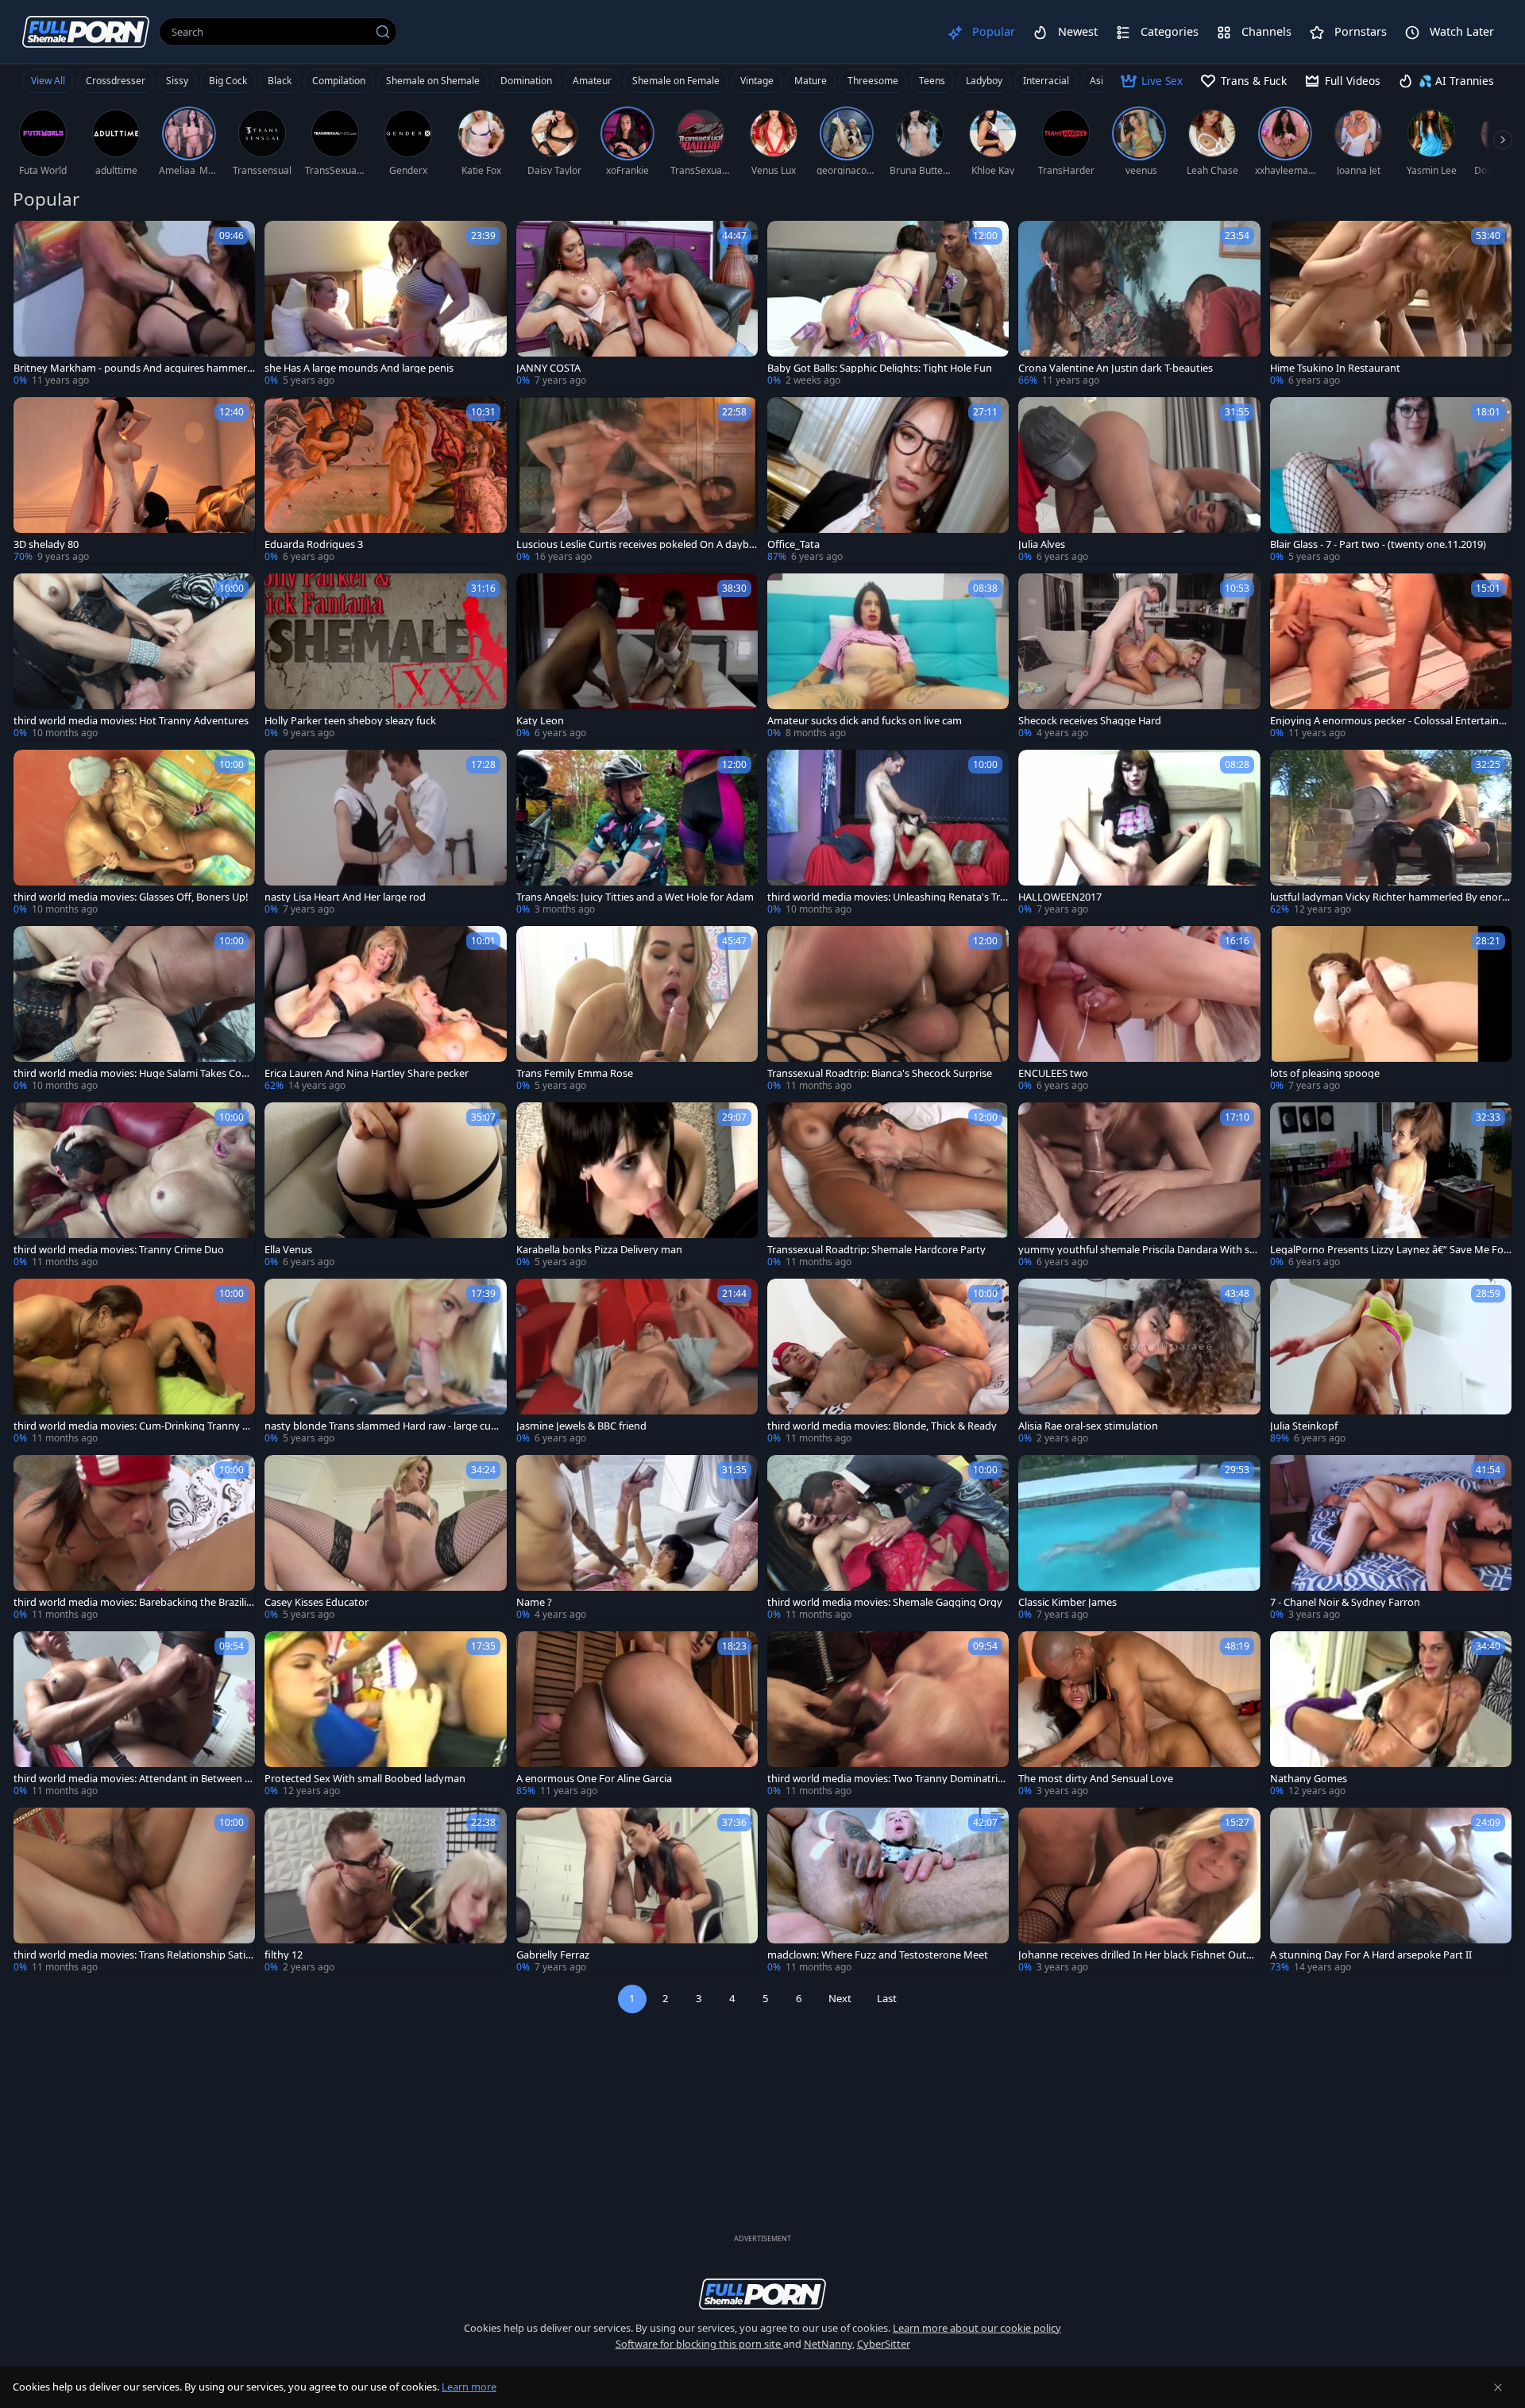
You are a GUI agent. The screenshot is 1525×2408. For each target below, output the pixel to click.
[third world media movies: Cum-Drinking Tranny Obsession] (134, 1362)
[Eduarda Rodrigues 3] (385, 480)
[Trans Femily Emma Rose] (637, 1009)
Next (840, 1998)
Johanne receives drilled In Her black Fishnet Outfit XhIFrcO (1137, 1955)
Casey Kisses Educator (317, 1602)
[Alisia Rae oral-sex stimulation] (1139, 1362)
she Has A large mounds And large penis (359, 368)
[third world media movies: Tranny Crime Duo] (134, 1186)
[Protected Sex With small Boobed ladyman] (385, 1715)
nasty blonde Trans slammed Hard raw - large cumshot (385, 1426)
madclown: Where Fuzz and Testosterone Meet (878, 1955)
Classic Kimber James (1067, 1602)
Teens (932, 81)
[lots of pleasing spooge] (1391, 1009)
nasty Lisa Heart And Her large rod (345, 897)
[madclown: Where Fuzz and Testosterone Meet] (888, 1891)
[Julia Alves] (1139, 480)
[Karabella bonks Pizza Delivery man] (637, 1186)
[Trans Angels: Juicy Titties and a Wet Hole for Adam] (637, 833)
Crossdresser (116, 81)
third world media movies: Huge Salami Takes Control (133, 1073)
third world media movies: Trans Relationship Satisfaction (133, 1955)
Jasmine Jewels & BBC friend (581, 1426)
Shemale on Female (676, 81)
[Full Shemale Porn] (86, 31)
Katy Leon (540, 721)
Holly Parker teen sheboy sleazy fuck (350, 721)
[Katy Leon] (637, 657)
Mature (811, 81)
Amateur (592, 81)
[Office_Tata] (888, 480)
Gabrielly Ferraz (553, 1955)
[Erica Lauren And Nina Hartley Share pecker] (385, 1009)
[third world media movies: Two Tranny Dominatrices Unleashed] (888, 1715)
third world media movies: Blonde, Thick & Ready (882, 1426)
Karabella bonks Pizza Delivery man (599, 1250)
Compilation (339, 81)
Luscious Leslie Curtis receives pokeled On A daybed (635, 544)
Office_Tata (793, 544)
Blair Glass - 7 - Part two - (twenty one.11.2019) (1378, 544)
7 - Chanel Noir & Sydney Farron (1345, 1602)
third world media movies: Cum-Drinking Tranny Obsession (132, 1426)
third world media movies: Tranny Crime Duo (119, 1250)
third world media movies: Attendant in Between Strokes (134, 1779)
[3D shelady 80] (134, 480)
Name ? (534, 1602)
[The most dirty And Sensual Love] (1139, 1715)
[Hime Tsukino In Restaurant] (1391, 304)
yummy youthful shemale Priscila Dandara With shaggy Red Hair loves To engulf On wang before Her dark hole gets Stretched (1137, 1250)
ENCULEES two (1053, 1073)
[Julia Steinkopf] (1391, 1362)
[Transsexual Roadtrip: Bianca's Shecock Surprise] (888, 1009)
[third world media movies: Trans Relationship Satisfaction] (134, 1891)
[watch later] (33, 240)
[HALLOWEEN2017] (1139, 833)
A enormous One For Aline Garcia (594, 1779)
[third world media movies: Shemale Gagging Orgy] (888, 1538)
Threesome (873, 81)
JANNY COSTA (548, 368)
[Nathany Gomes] (1391, 1715)
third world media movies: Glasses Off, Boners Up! (131, 897)
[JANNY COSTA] (637, 304)
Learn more (469, 2387)
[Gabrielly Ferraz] (637, 1891)
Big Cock (228, 81)
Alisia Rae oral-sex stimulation (1088, 1426)
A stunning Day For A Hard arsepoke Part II (1371, 1955)
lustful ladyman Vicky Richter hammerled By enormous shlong (1391, 897)
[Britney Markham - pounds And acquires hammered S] (134, 304)
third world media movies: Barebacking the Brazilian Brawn (133, 1602)
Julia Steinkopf (1304, 1426)
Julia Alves (1042, 544)
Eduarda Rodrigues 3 (314, 544)
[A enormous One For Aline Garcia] (637, 1715)
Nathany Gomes (1309, 1779)
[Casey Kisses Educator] (385, 1538)
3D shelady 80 (46, 544)
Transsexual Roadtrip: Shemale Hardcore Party (876, 1250)
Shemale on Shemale (433, 81)
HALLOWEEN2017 (1060, 897)
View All (48, 81)
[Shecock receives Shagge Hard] (1139, 657)
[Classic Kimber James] (1139, 1538)
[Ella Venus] (385, 1186)
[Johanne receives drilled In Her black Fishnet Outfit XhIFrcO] (1139, 1891)
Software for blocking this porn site (699, 2344)
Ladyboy (984, 81)
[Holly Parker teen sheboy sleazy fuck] (385, 657)
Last (887, 1998)
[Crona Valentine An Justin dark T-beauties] (1139, 304)
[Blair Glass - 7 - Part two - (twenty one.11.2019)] (1391, 480)
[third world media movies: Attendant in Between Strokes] (134, 1715)
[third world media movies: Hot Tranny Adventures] (134, 657)
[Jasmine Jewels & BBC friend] (637, 1362)
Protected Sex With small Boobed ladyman (365, 1779)
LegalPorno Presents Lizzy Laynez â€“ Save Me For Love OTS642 (1389, 1250)
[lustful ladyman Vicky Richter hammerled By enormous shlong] (1391, 833)
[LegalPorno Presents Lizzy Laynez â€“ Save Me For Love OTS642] (1391, 1186)
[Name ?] (637, 1538)
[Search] (383, 32)
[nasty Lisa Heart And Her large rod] (385, 833)
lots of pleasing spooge (1325, 1073)
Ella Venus (288, 1250)
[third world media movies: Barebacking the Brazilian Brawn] (134, 1538)
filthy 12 (284, 1955)
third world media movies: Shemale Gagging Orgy (885, 1602)
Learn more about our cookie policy (977, 2328)
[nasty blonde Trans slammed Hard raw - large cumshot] (385, 1362)
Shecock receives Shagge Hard (1090, 721)
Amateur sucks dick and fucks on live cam (865, 721)
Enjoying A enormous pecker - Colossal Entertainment (1389, 721)
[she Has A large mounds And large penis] (385, 304)
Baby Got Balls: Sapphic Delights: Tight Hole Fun (880, 368)
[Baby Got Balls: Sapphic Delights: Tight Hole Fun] (888, 304)
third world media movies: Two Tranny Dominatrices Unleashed (888, 1779)
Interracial (1046, 81)
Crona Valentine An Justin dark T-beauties (1116, 368)
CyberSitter (884, 2344)
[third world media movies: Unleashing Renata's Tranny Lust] (888, 833)
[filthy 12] (385, 1891)
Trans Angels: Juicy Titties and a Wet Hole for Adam (635, 897)
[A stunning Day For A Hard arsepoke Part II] (1391, 1891)
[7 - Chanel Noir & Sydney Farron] (1391, 1538)
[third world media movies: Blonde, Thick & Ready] (888, 1362)
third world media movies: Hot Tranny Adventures (131, 721)
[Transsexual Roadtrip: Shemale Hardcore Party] (888, 1186)
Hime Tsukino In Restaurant (1335, 368)
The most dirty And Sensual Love (1096, 1779)
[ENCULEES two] (1139, 1009)
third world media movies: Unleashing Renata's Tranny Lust (886, 897)
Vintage (757, 81)
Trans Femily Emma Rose (575, 1073)
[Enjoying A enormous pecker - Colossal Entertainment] (1391, 657)
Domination (526, 81)
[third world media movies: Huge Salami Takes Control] (134, 1009)
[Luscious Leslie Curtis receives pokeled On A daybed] (637, 480)
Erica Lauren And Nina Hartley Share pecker (367, 1073)
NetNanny (828, 2344)
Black (280, 81)
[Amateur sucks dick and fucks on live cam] (888, 657)
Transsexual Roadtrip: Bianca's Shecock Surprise (880, 1073)
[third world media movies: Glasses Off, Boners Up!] (134, 833)
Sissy (177, 81)
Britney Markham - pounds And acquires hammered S (133, 368)
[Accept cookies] (1498, 2387)
